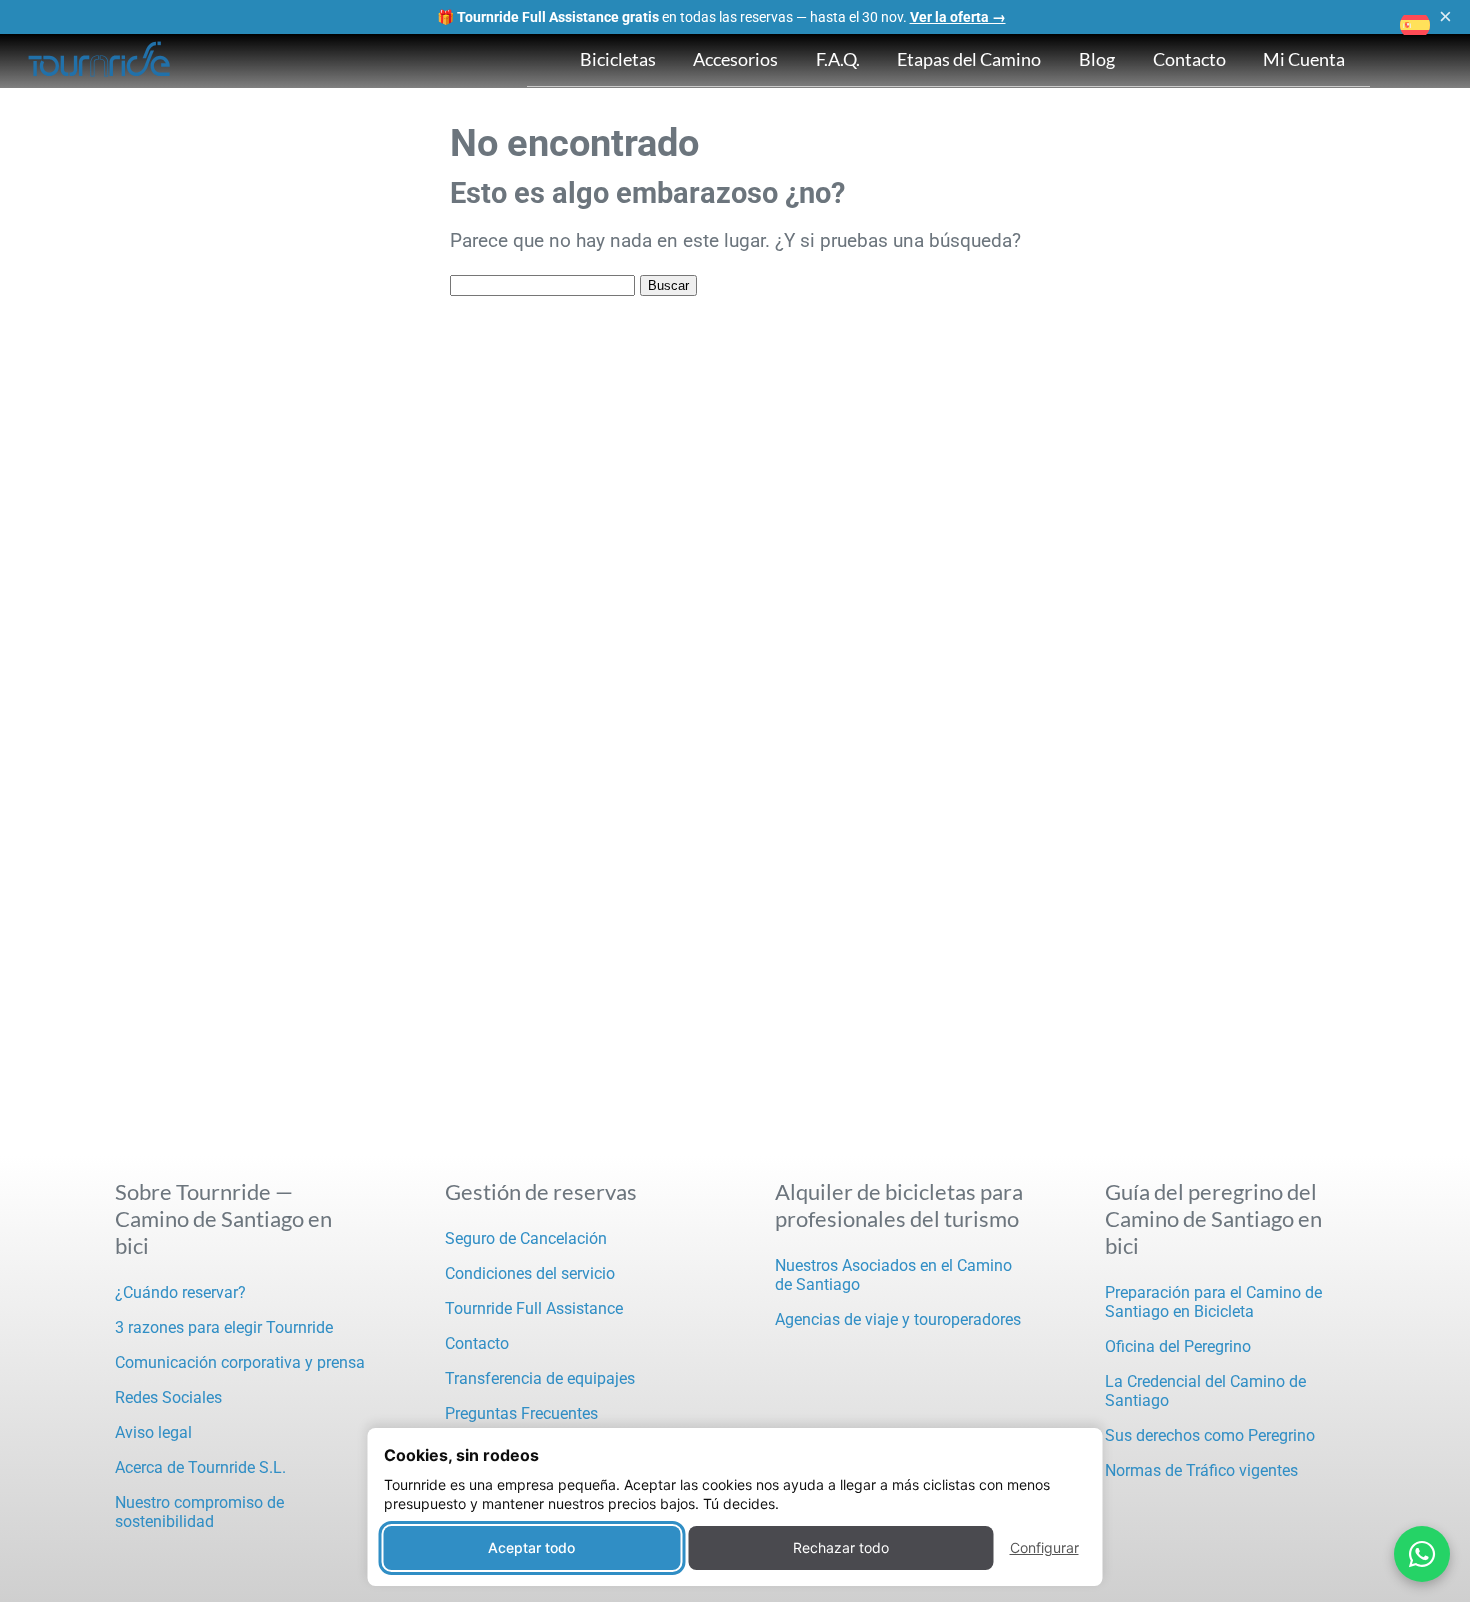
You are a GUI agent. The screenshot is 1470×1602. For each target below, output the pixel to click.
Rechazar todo (841, 1547)
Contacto (1189, 59)
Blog (1097, 59)
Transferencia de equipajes (540, 1378)
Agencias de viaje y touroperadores (898, 1319)
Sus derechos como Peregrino (1210, 1435)
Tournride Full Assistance (534, 1308)
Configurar (1044, 1547)
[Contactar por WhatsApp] (1422, 1554)
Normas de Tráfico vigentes (1201, 1470)
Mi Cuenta (1304, 59)
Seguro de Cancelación (526, 1238)
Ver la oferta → (958, 17)
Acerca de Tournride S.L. (200, 1467)
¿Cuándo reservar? (180, 1292)
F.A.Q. (838, 59)
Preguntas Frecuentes (521, 1413)
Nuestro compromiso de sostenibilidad (199, 1512)
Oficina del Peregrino (1178, 1346)
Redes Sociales (168, 1397)
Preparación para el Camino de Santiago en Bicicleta (1213, 1302)
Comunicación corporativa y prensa (240, 1362)
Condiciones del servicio (530, 1273)
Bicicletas (618, 59)
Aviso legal (153, 1432)
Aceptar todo (531, 1547)
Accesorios (735, 59)
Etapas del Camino (969, 59)
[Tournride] (100, 61)
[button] (1415, 25)
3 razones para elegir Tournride (224, 1327)
